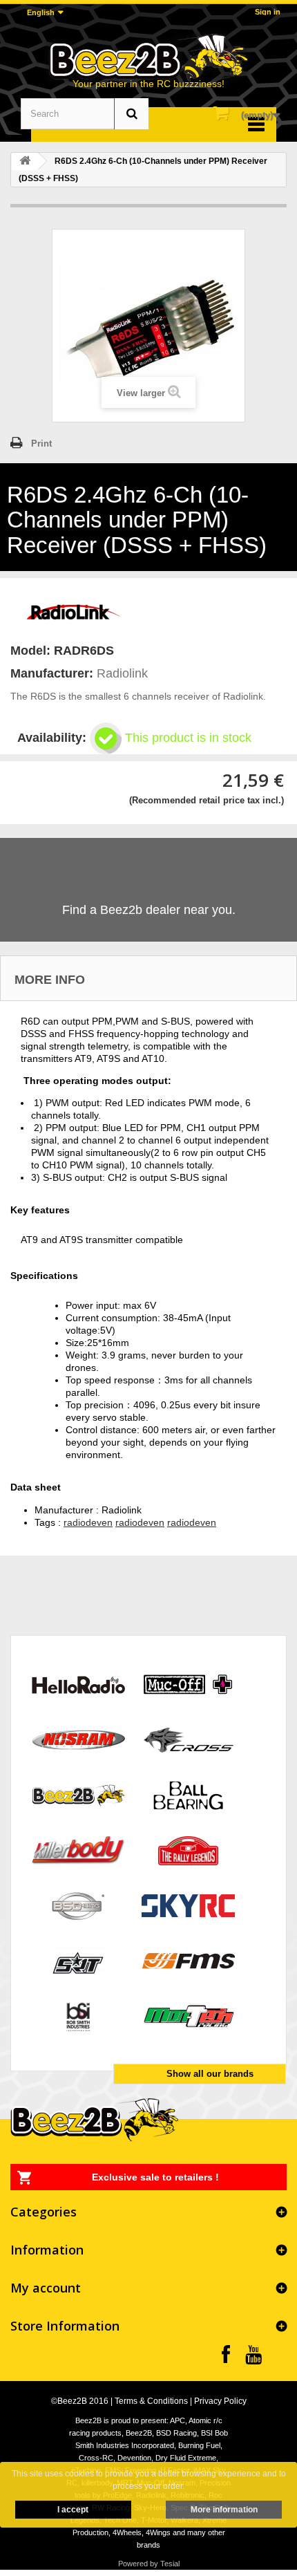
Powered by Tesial (149, 2564)
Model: (30, 651)
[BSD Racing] (78, 1905)
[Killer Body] (78, 1850)
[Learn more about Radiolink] (73, 610)
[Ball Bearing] (188, 1794)
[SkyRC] (188, 1905)
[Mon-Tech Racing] (188, 2016)
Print (41, 444)
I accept (73, 2510)
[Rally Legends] (188, 1850)
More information (224, 2510)
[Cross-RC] (188, 1739)
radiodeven (88, 1522)
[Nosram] (78, 1739)
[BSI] (78, 2016)
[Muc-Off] (188, 1684)
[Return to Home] (25, 161)
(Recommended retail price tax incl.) (207, 800)
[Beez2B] (148, 57)
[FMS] (188, 1960)
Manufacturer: (52, 673)
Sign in (268, 12)
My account (46, 2288)
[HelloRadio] (78, 1684)
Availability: (52, 738)
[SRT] (78, 1960)
